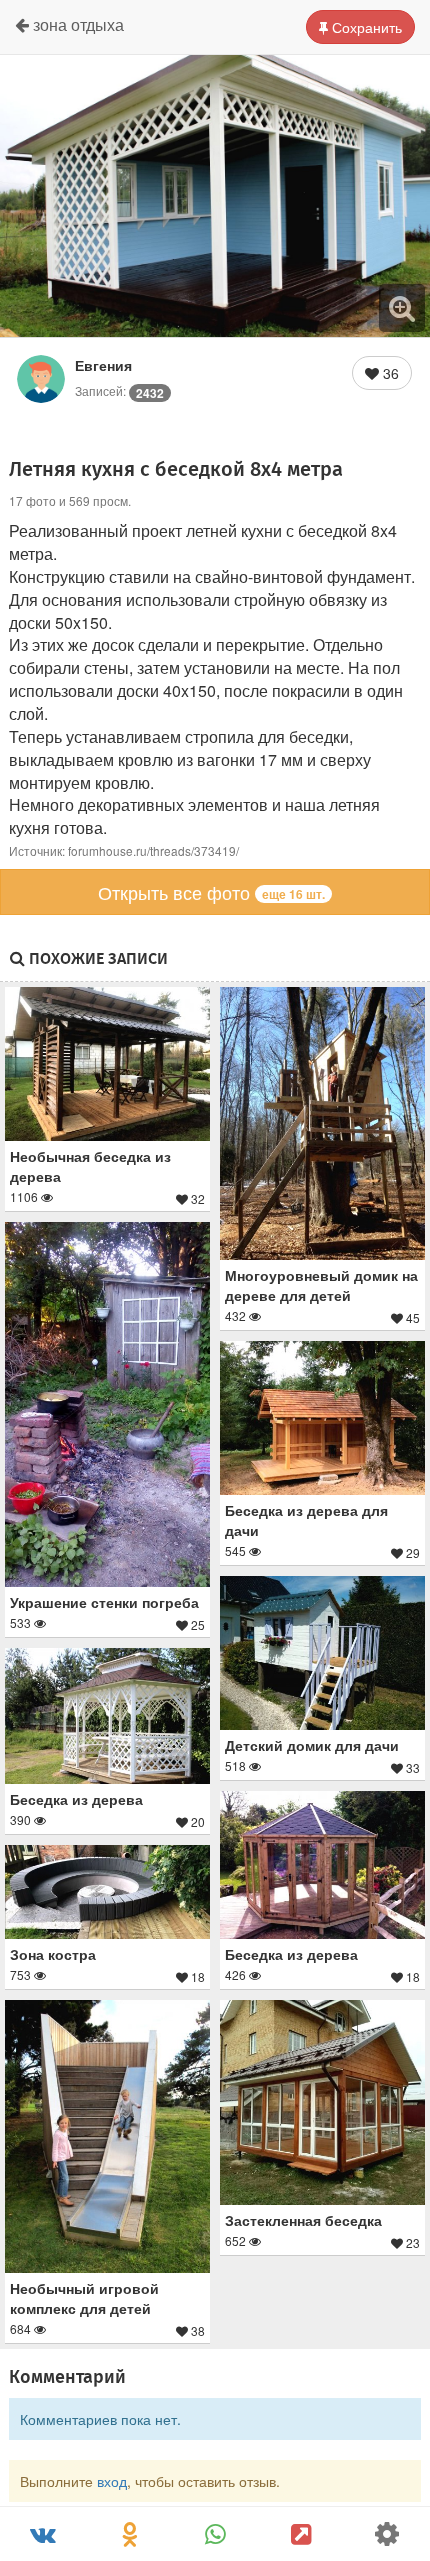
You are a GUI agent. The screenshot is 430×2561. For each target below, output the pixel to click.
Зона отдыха (76, 24)
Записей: (119, 390)
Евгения (103, 365)
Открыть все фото (211, 892)
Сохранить (365, 27)
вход (112, 2481)
